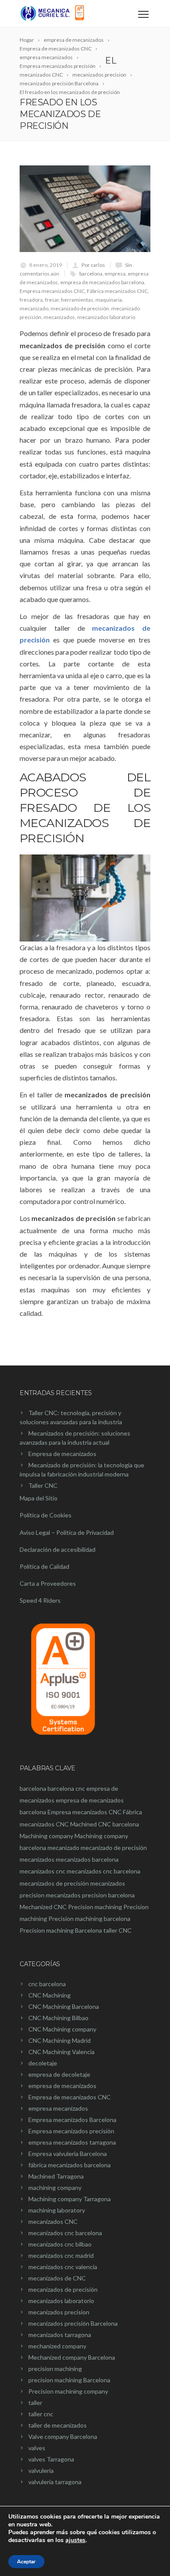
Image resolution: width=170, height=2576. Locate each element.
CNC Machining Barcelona (64, 2006)
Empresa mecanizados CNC (52, 291)
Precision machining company (68, 2391)
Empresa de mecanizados (62, 1454)
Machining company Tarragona (70, 2199)
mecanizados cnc (42, 1871)
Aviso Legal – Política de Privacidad (67, 1532)
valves (37, 2448)
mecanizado (34, 308)
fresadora (31, 300)
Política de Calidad (44, 1566)
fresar (52, 300)
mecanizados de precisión (54, 1883)
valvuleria (41, 2470)
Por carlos (93, 265)
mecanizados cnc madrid (61, 2255)
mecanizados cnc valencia (63, 2267)
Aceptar (26, 2562)
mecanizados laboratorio (106, 317)
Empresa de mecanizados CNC (70, 2097)
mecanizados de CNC (57, 2278)
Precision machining (95, 1907)
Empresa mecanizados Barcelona (72, 2120)
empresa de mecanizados (62, 2086)
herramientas (77, 300)
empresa (115, 274)
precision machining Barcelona (69, 2380)
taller (35, 2403)
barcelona (91, 274)
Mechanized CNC (43, 1907)
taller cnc (41, 2414)
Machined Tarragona (56, 2176)
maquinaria (109, 300)
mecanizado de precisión (80, 308)
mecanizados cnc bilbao (60, 2244)
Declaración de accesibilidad (58, 1549)
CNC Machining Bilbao (58, 2018)
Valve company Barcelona (63, 2436)
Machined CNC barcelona (105, 1824)
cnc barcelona (47, 1984)
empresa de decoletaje (59, 2074)
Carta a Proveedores (48, 1583)
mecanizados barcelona (87, 1859)
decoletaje (43, 2063)
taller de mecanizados (58, 2425)
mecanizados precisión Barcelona (73, 2323)
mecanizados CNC (53, 2221)
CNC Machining (49, 1995)
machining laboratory (57, 2210)
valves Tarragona (51, 2459)
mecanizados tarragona (60, 2335)
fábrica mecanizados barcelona (70, 2165)
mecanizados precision (59, 2312)
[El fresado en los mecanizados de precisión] (85, 209)
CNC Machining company (62, 2029)
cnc (80, 1788)
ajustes (75, 2540)
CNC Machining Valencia (61, 2052)
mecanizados (59, 317)
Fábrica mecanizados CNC (117, 291)
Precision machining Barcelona (61, 1930)
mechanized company (57, 2346)
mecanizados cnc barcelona (104, 1871)
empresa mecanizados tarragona (72, 2142)
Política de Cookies (46, 1515)
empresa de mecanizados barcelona (102, 282)
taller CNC (117, 1930)
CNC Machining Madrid (59, 2040)
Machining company (46, 1836)
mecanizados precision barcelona (90, 1895)
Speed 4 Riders (40, 1600)
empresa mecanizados (58, 2108)
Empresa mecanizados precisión (71, 2131)
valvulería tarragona (55, 2482)
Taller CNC (43, 1485)
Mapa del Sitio (39, 1498)
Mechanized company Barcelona (72, 2357)
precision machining (55, 2369)
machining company (55, 2188)
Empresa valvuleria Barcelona (68, 2154)
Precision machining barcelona (89, 1919)
